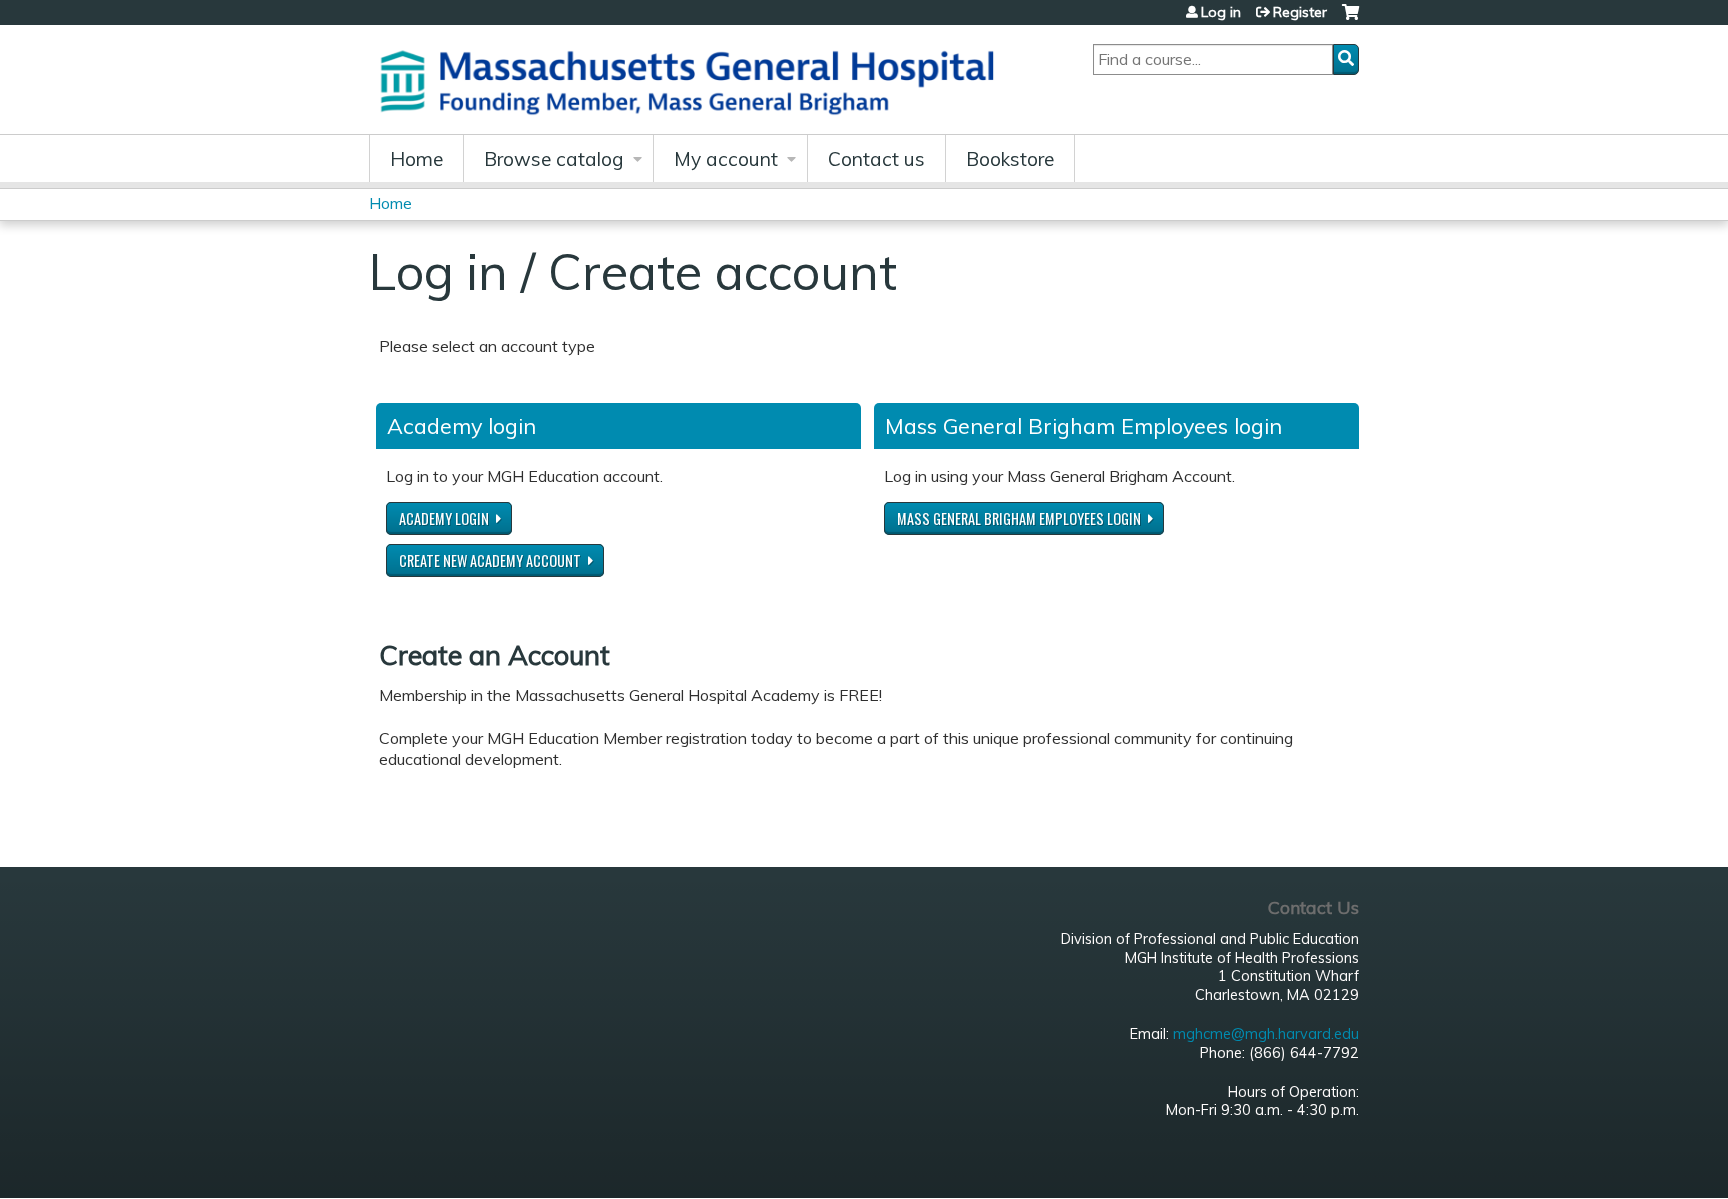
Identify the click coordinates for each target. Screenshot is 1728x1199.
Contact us (876, 159)
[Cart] (1350, 19)
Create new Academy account (490, 560)
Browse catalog (554, 159)
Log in (1221, 12)
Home (416, 159)
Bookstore (1010, 159)
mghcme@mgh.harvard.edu (1266, 1034)
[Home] (694, 79)
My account (726, 159)
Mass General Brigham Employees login (1019, 518)
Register (1300, 12)
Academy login (444, 518)
